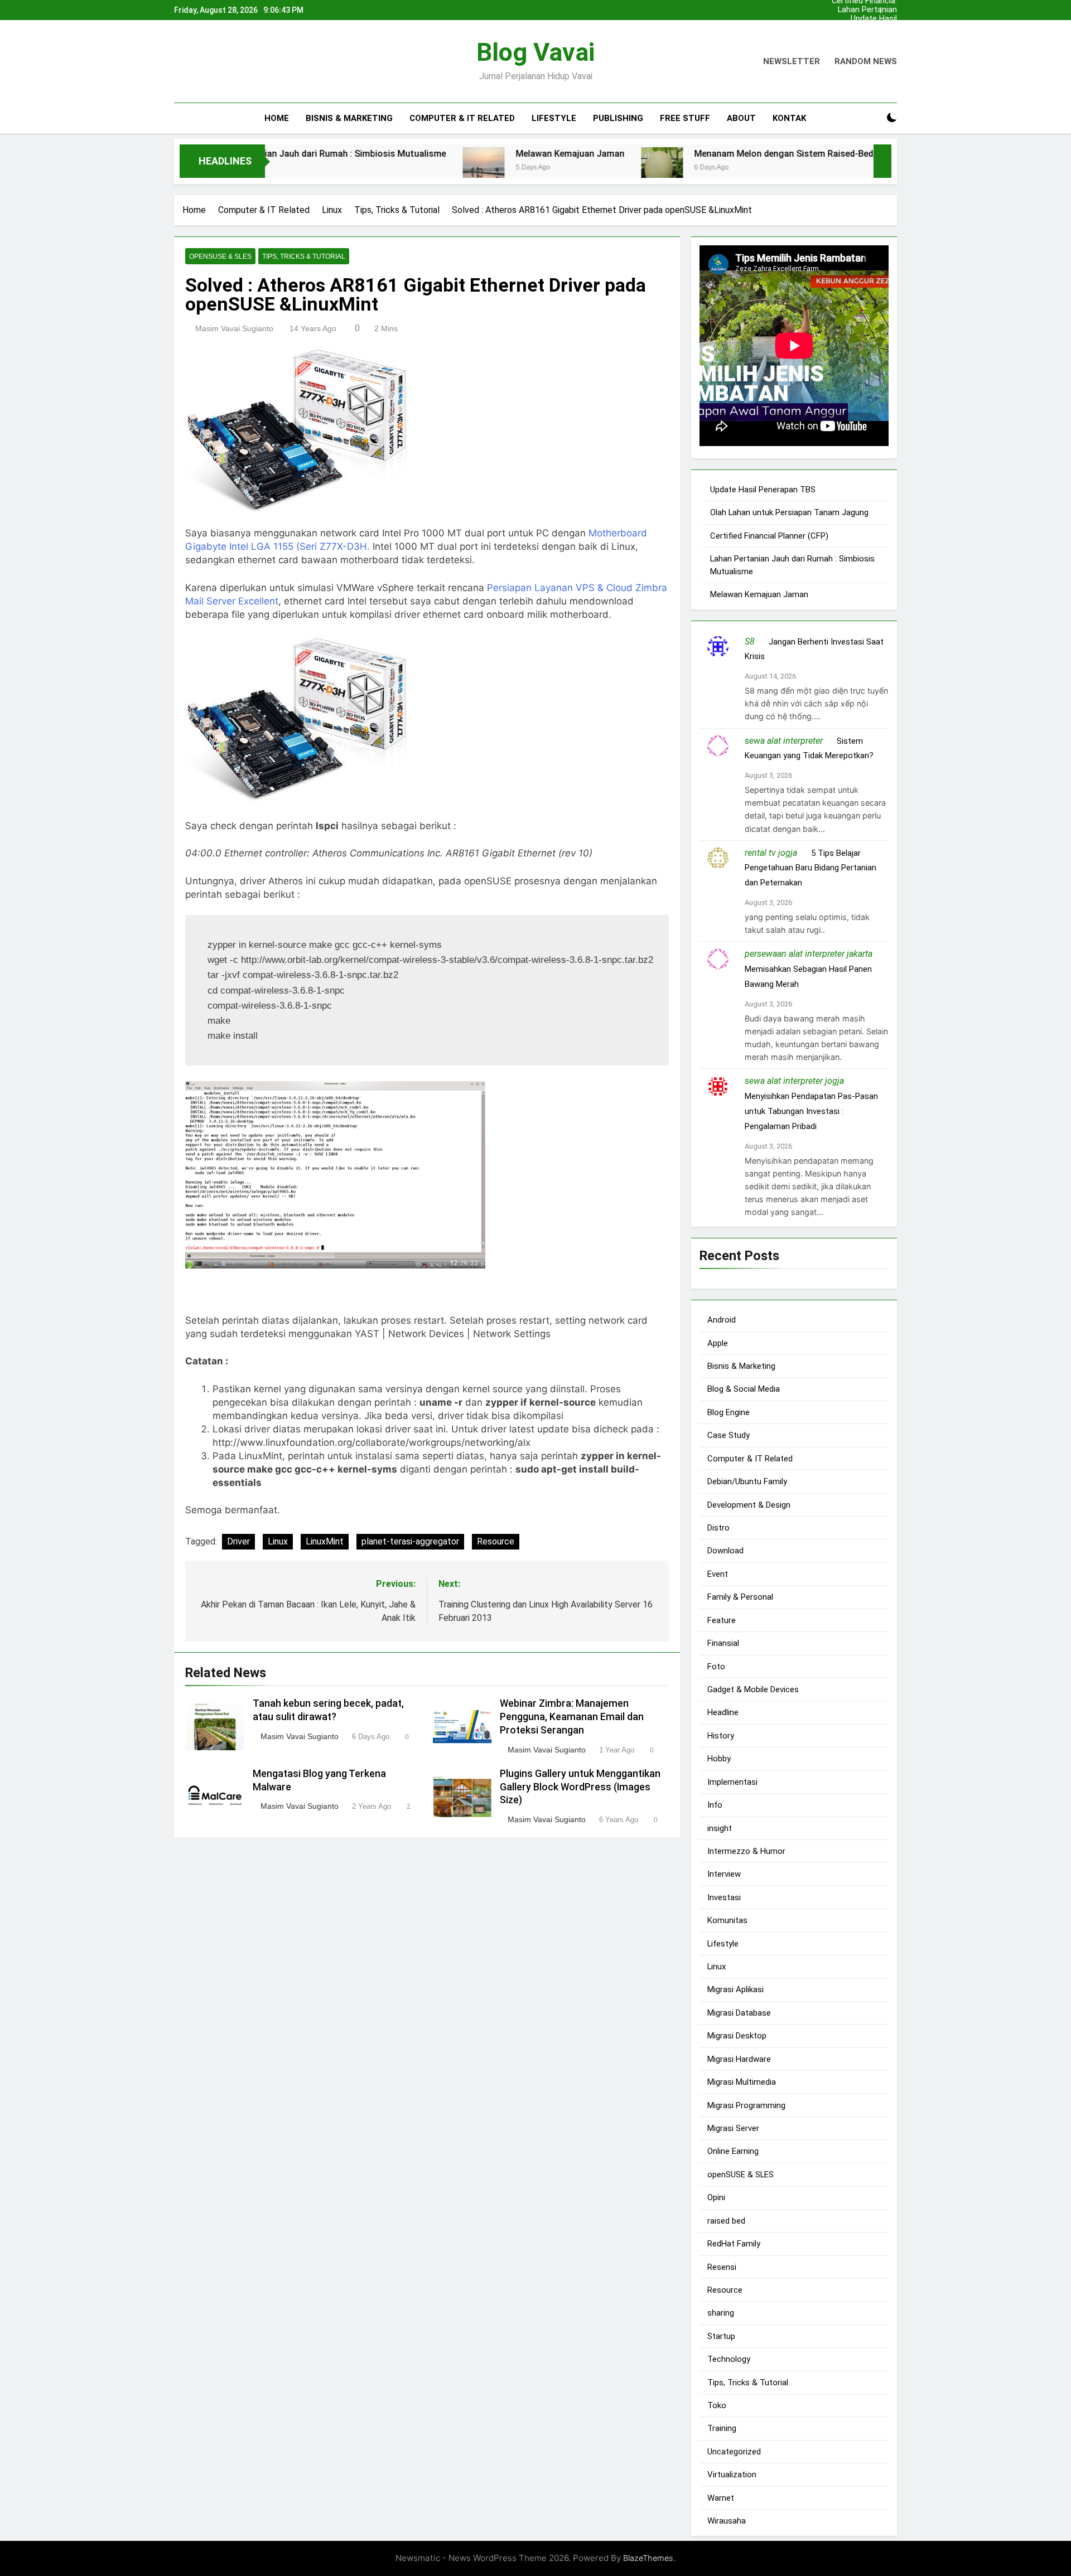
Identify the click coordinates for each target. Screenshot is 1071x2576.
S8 (750, 641)
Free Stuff (685, 118)
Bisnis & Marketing (349, 118)
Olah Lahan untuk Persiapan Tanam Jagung (865, 28)
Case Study (729, 1435)
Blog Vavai (535, 52)
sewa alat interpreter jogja (794, 1081)
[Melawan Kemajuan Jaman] (391, 168)
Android (722, 1320)
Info (715, 1805)
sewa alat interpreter (784, 740)
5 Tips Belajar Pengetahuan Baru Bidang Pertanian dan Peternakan (811, 868)
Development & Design (749, 1504)
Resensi (722, 2267)
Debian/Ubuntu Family (747, 1481)
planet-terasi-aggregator (410, 1541)
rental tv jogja (771, 852)
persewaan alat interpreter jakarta (809, 954)
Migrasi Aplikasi (735, 1989)
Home (277, 118)
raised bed (726, 2220)
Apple (718, 1343)
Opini (716, 2197)
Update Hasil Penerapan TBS (869, 19)
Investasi (724, 1897)
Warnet (721, 2497)
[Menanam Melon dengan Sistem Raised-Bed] (569, 168)
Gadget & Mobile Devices (753, 1689)
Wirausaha (727, 2521)
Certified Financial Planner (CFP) (864, 37)
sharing (721, 2313)
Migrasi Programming (746, 2105)
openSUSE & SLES (220, 256)
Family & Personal (740, 1597)
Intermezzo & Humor (746, 1851)
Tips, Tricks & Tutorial (304, 256)
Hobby (719, 1759)
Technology (729, 2359)
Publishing (618, 118)
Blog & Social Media (744, 1389)
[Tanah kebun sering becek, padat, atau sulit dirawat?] (818, 168)
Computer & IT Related (462, 118)
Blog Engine (729, 1412)
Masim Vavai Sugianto (234, 328)
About (741, 118)
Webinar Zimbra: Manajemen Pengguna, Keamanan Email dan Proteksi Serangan (572, 1717)
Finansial (723, 1643)
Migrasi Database (739, 2012)
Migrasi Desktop (737, 2036)
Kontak (789, 118)
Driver (238, 1541)
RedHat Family (734, 2244)
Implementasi (732, 1781)
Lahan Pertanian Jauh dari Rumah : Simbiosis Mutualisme (864, 10)
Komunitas (727, 1920)
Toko (717, 2405)
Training (722, 2428)
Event (718, 1573)
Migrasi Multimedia (742, 2082)
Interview (724, 1874)
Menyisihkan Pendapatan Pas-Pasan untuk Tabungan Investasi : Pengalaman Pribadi (811, 1111)
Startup (721, 2336)
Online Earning (733, 2151)
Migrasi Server (733, 2128)
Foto (716, 1666)
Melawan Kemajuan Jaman (477, 154)
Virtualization (732, 2475)
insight (720, 1828)
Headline (723, 1712)
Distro (718, 1528)
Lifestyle (554, 118)
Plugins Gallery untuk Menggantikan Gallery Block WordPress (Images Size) (580, 1787)
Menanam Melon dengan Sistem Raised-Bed (691, 154)
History (721, 1735)
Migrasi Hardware (739, 2059)
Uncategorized (734, 2452)
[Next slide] (891, 7)
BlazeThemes (648, 2558)
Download (725, 1551)
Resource (496, 1541)
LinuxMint (325, 1541)
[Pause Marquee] (882, 161)
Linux (278, 1541)
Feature (722, 1620)
